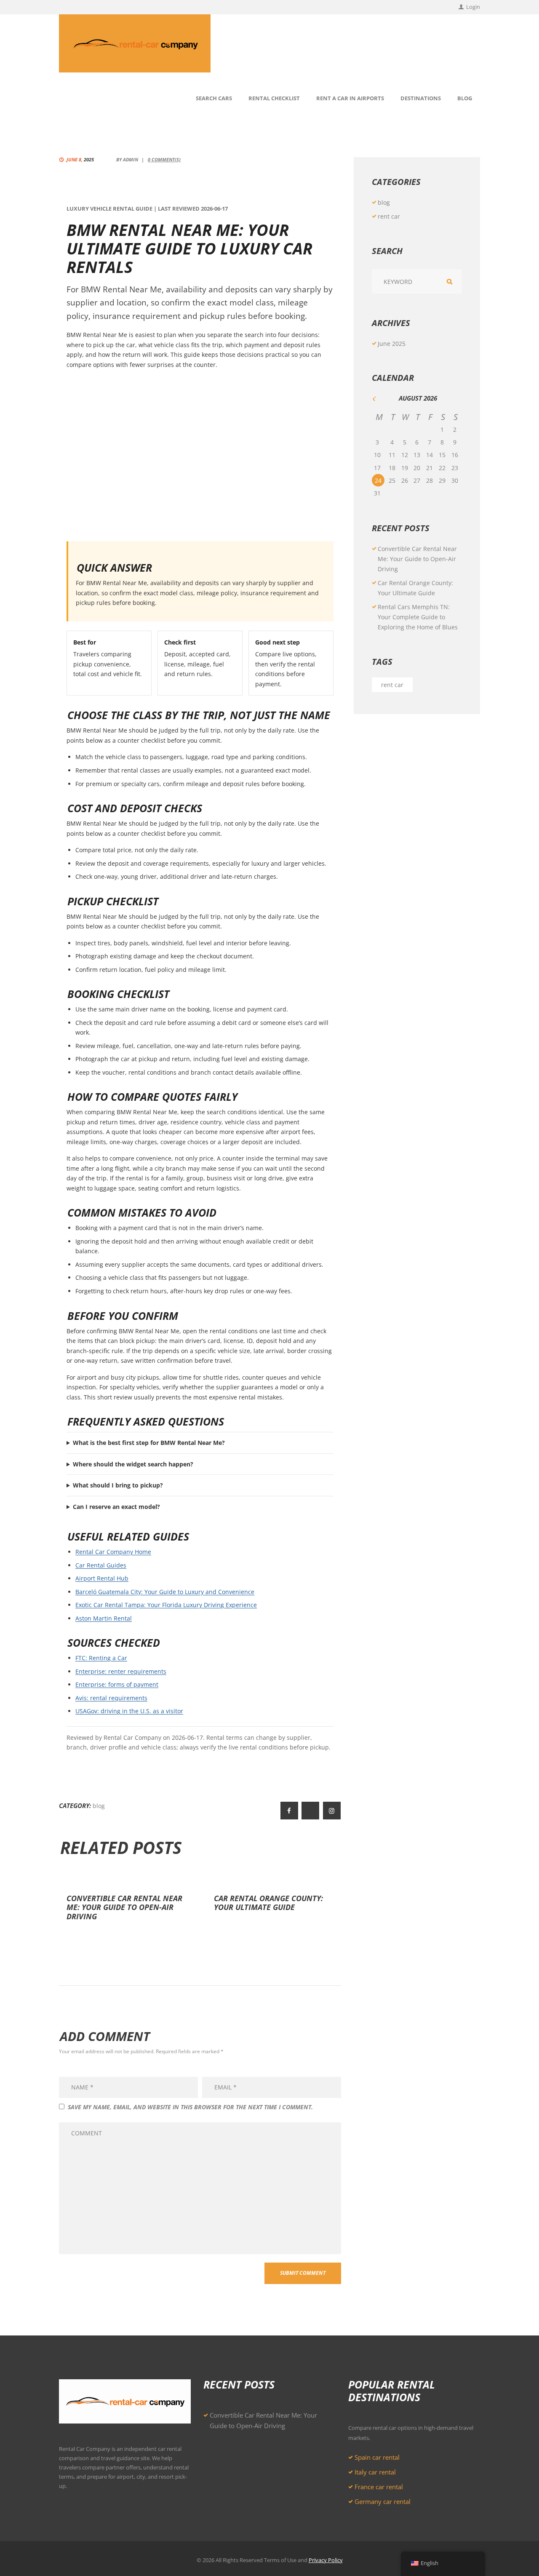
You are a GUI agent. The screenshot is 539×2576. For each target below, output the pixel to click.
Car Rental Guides (101, 1565)
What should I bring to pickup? (118, 1485)
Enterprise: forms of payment (117, 1684)
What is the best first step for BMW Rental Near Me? (149, 1443)
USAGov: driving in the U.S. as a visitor (129, 1711)
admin (131, 159)
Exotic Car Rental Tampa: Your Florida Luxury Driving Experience (166, 1605)
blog (99, 1806)
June (392, 344)
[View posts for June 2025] (379, 399)
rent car (389, 216)
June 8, (80, 159)
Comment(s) (164, 159)
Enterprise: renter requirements (121, 1671)
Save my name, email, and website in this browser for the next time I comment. (190, 2107)
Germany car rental (383, 2501)
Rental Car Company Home (113, 1552)
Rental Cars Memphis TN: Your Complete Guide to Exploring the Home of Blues (418, 617)
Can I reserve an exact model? (116, 1507)
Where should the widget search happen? (133, 1464)
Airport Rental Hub (102, 1578)
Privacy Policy (326, 2560)
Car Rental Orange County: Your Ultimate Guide (268, 1903)
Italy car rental (375, 2472)
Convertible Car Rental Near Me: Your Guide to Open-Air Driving (124, 1907)
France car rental (379, 2487)
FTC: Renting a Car (101, 1658)
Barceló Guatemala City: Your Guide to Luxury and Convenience (165, 1592)
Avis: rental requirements (111, 1698)
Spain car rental (377, 2457)
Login (473, 7)
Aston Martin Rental (104, 1618)
